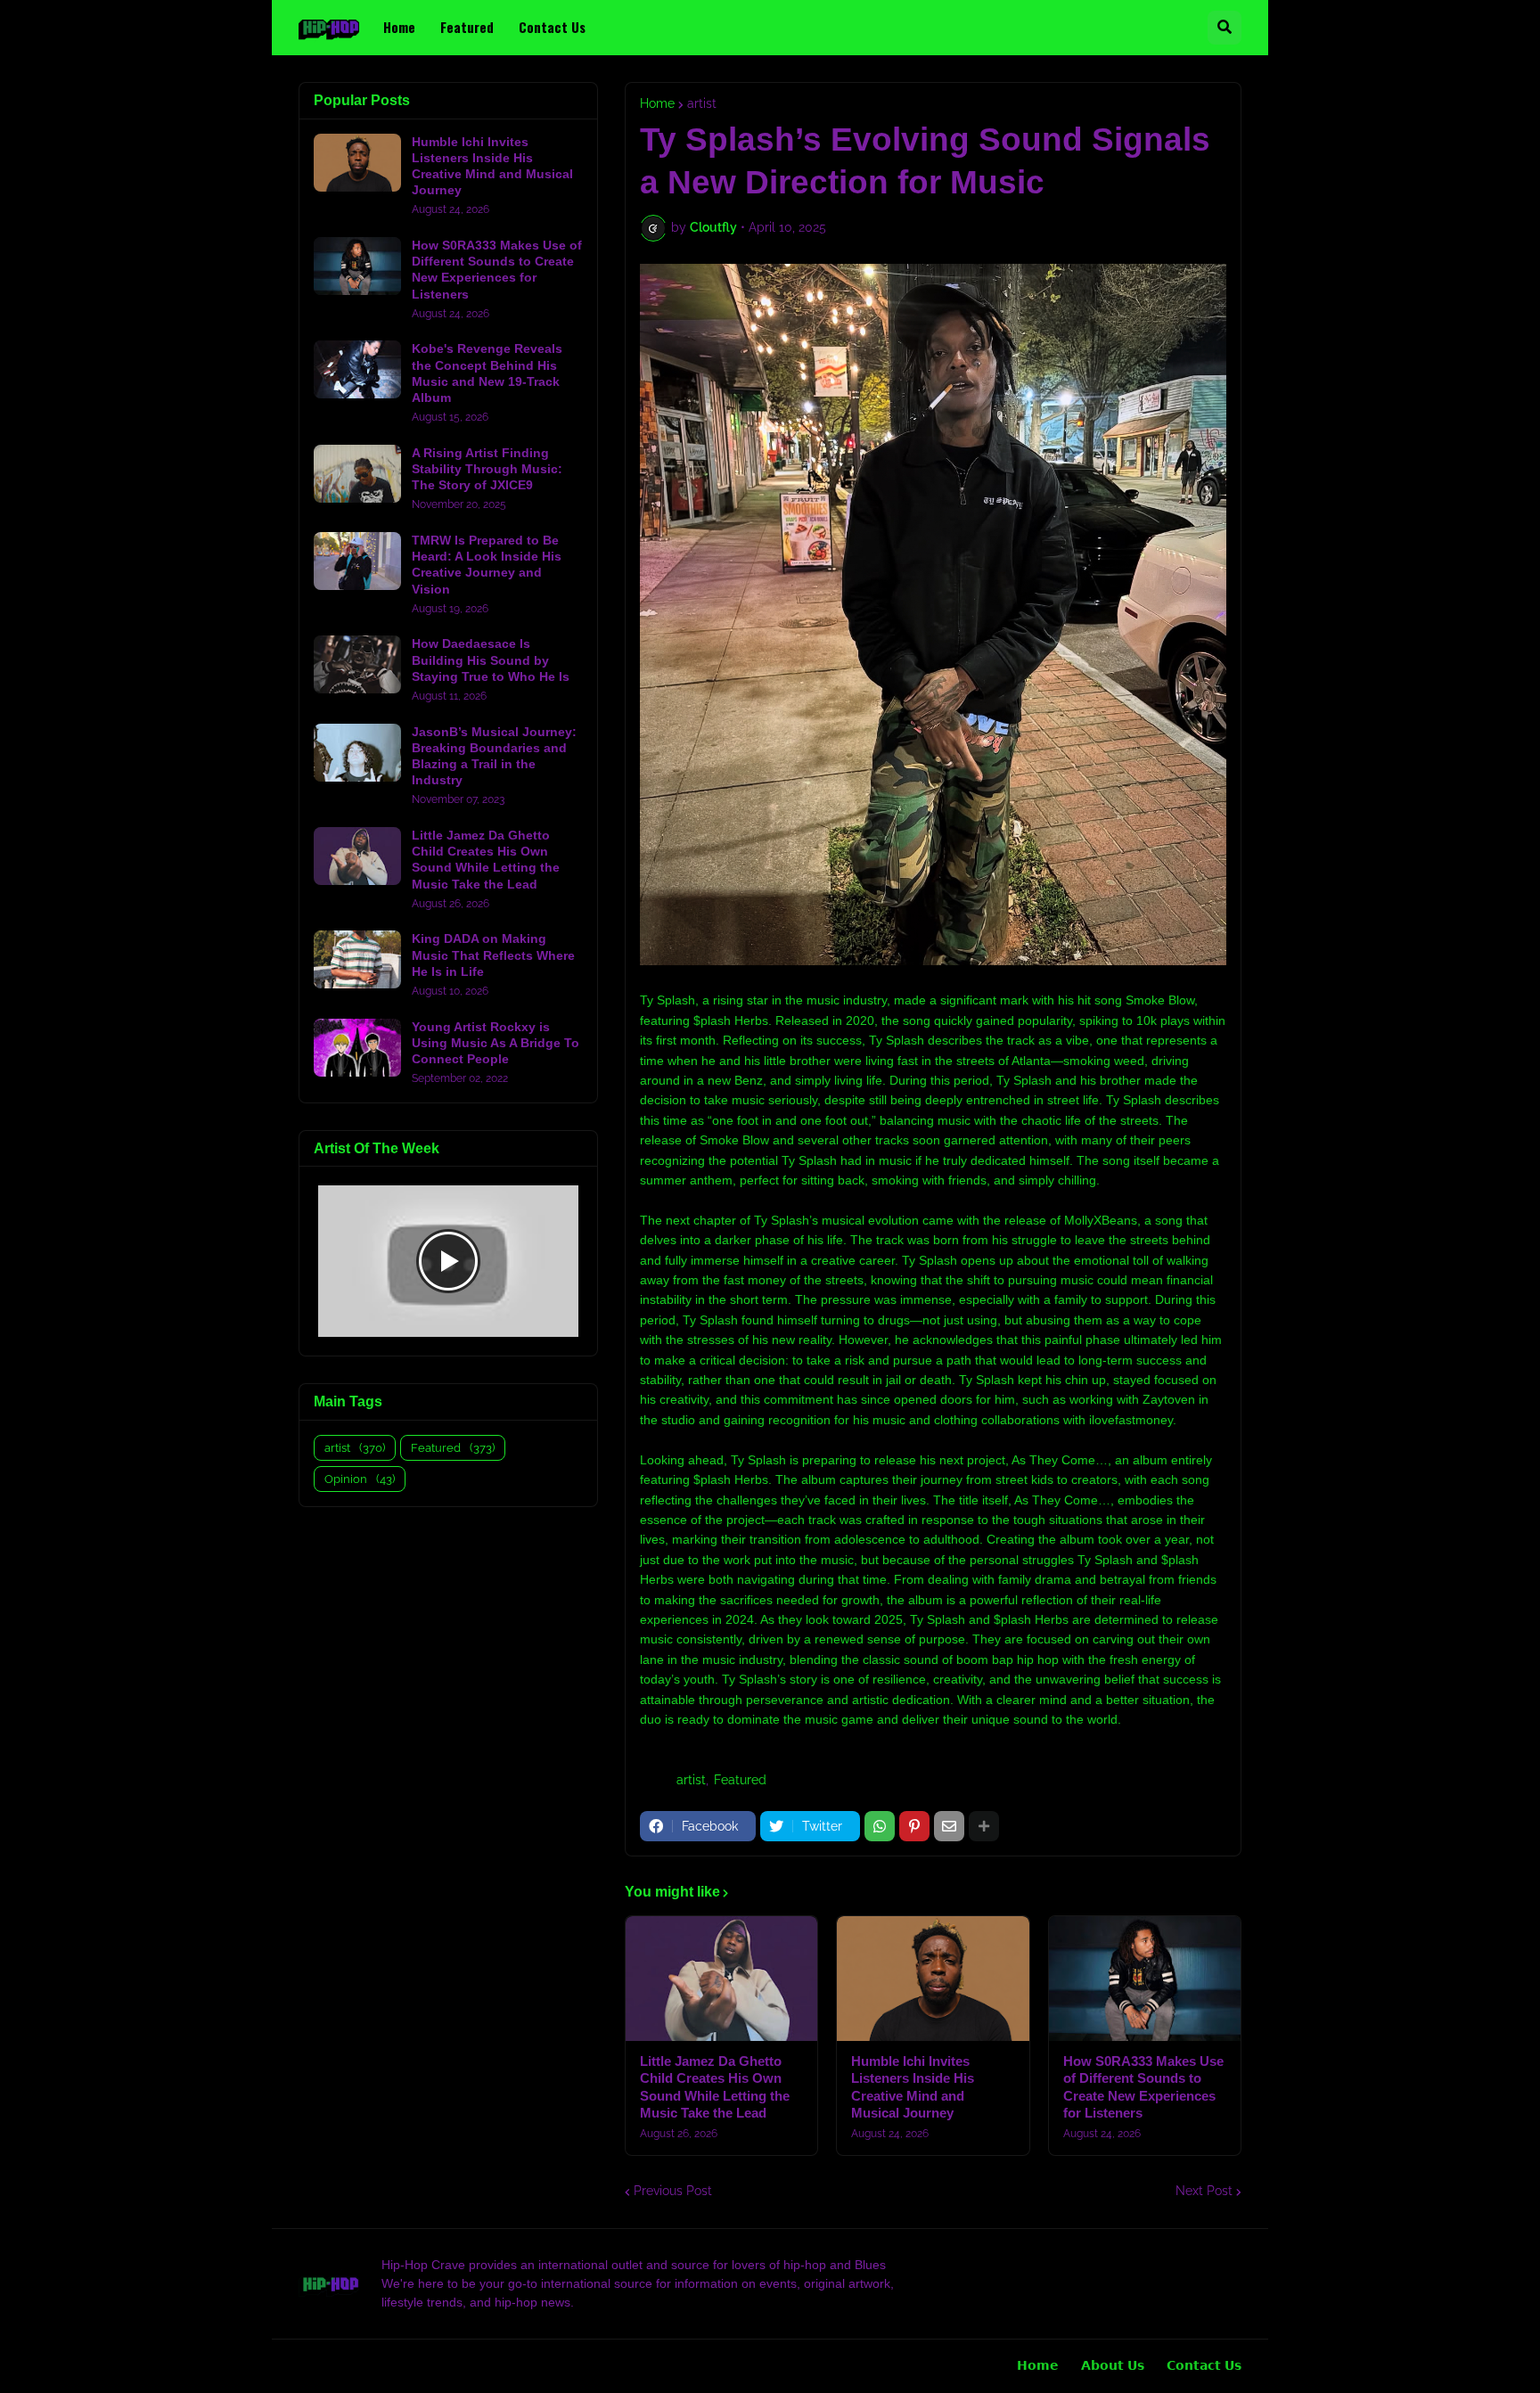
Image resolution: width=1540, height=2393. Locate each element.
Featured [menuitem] (467, 27)
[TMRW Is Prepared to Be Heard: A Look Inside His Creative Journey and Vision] (357, 561)
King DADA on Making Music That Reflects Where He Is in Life (493, 955)
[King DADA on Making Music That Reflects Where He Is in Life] (357, 959)
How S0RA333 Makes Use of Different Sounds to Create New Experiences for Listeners (1143, 2087)
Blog (305, 2366)
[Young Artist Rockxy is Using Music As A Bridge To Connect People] (357, 1048)
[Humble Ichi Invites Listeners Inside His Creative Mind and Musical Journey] (933, 1979)
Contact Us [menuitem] (552, 27)
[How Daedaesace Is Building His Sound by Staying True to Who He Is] (357, 664)
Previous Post (673, 2191)
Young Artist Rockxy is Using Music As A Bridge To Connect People (496, 1043)
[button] (1225, 28)
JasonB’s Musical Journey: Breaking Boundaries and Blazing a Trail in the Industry (494, 756)
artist (702, 103)
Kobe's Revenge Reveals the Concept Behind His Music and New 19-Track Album (487, 373)
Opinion (360, 1479)
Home (657, 103)
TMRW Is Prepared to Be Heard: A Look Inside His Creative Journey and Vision (487, 565)
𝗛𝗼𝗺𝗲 (1038, 2365)
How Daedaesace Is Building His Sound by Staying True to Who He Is (491, 660)
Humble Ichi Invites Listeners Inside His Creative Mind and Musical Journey (913, 2087)
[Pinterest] (914, 1826)
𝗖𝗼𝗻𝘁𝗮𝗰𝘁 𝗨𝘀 (1204, 2365)
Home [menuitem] (399, 27)
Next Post (1204, 2191)
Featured (740, 1780)
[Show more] (984, 1826)
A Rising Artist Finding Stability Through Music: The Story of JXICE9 (487, 469)
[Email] (949, 1826)
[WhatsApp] (880, 1826)
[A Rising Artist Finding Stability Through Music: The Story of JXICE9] (357, 474)
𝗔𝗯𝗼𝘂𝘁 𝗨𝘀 (1113, 2365)
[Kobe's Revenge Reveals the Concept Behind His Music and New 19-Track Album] (357, 369)
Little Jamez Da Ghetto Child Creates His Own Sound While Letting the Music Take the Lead (715, 2087)
